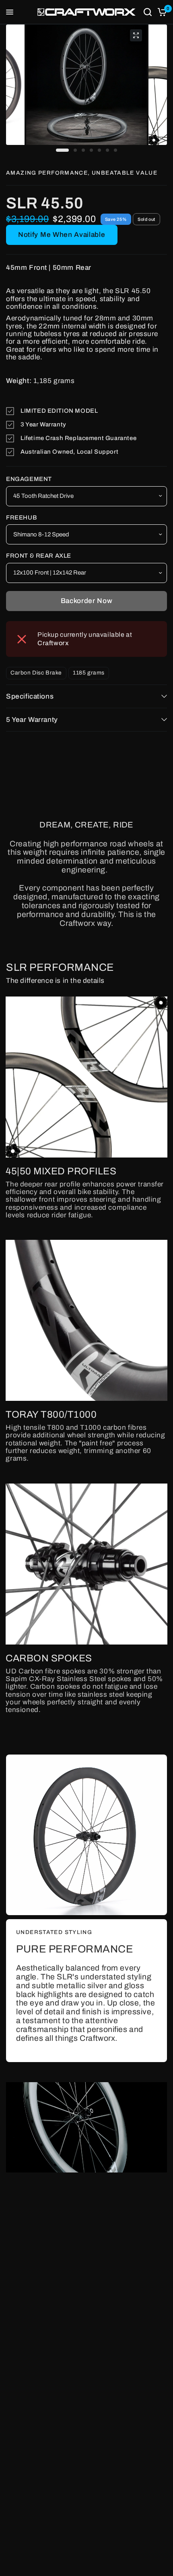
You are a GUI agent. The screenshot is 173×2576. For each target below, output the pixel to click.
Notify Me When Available (62, 235)
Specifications (30, 696)
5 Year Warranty (32, 720)
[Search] (148, 12)
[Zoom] (136, 35)
